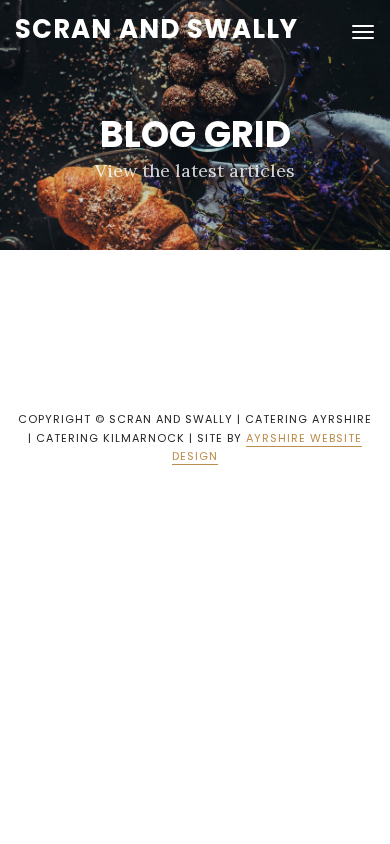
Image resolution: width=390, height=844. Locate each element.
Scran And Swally (156, 29)
